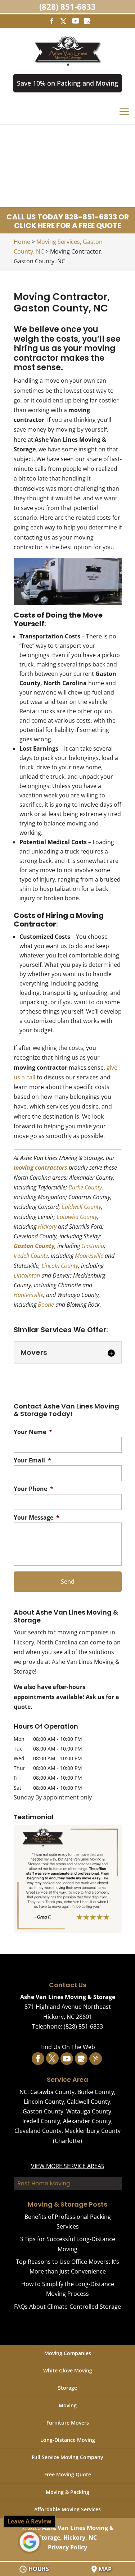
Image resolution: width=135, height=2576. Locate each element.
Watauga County (89, 2111)
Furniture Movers (68, 2423)
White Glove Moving (68, 2370)
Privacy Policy (67, 2547)
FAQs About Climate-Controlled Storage (67, 2307)
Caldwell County (81, 1207)
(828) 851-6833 (67, 6)
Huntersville (28, 1295)
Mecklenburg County (93, 2131)
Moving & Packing (67, 2492)
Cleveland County (38, 2131)
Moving (68, 2405)
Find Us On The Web (68, 2047)
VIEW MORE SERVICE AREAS (68, 2166)
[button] (68, 1879)
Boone (46, 1305)
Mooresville (89, 1256)
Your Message (37, 1518)
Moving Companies (68, 2353)
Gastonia (93, 1246)
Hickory (47, 1226)
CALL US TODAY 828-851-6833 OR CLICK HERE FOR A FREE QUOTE (68, 221)
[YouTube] (76, 21)
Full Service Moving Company (67, 2457)
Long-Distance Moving (68, 2440)
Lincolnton (27, 1275)
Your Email (32, 1460)
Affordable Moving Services (67, 2509)
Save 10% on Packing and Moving (67, 83)
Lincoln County (60, 1266)
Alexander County (87, 2121)
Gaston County (34, 1246)
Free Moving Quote (68, 2474)
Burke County (85, 1187)
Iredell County (31, 1256)
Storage (67, 2388)
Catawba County (77, 1217)
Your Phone (33, 1489)
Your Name (33, 1432)
